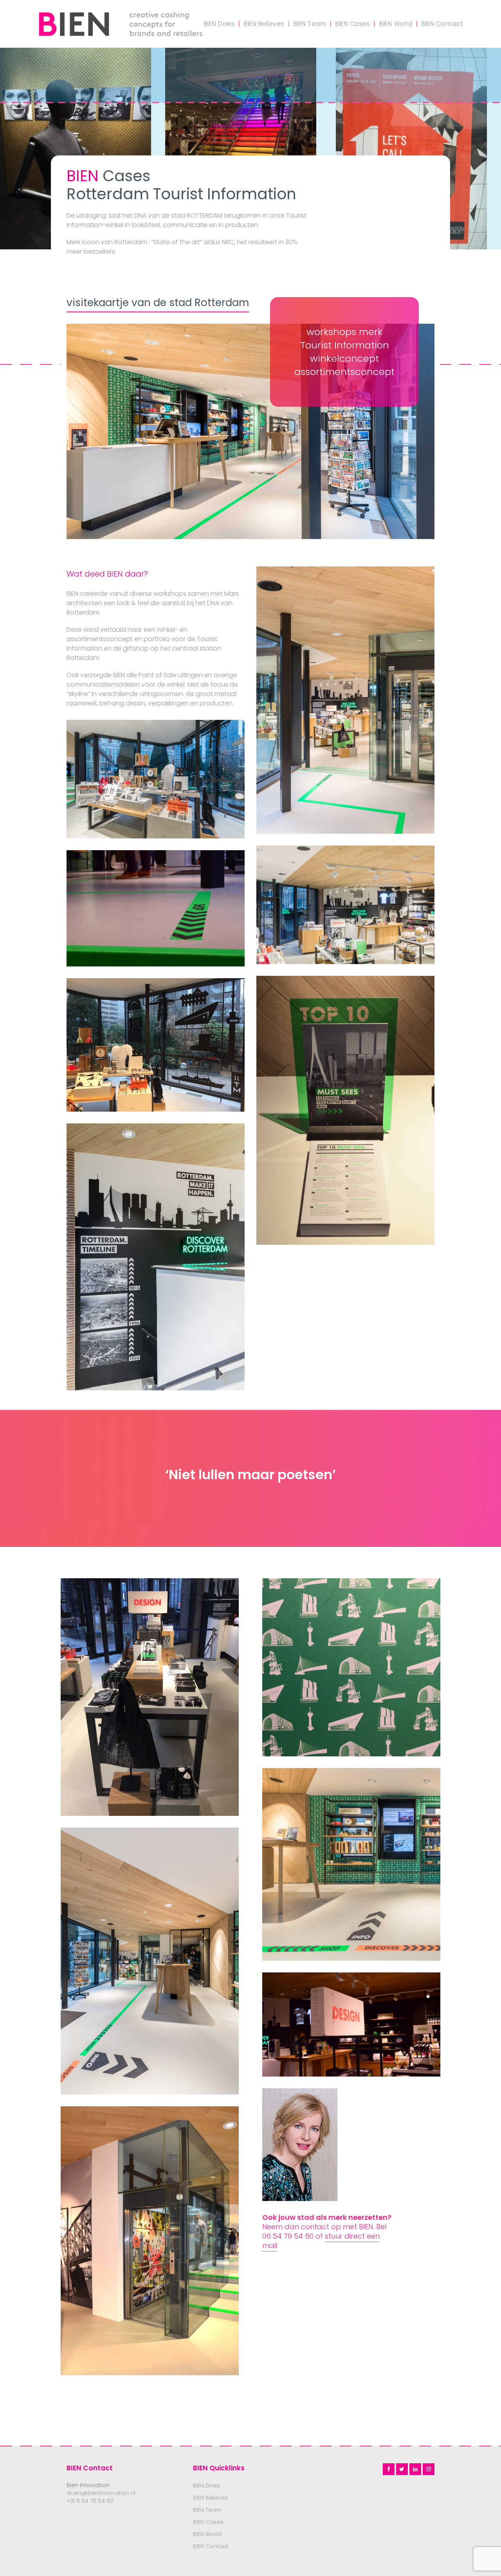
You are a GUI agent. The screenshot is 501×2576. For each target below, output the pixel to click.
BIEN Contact (211, 2546)
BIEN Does (206, 2486)
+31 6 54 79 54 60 (90, 2501)
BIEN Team (207, 2510)
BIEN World (207, 2534)
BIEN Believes (211, 2498)
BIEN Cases (208, 2522)
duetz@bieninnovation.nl (101, 2493)
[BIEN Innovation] (121, 23)
